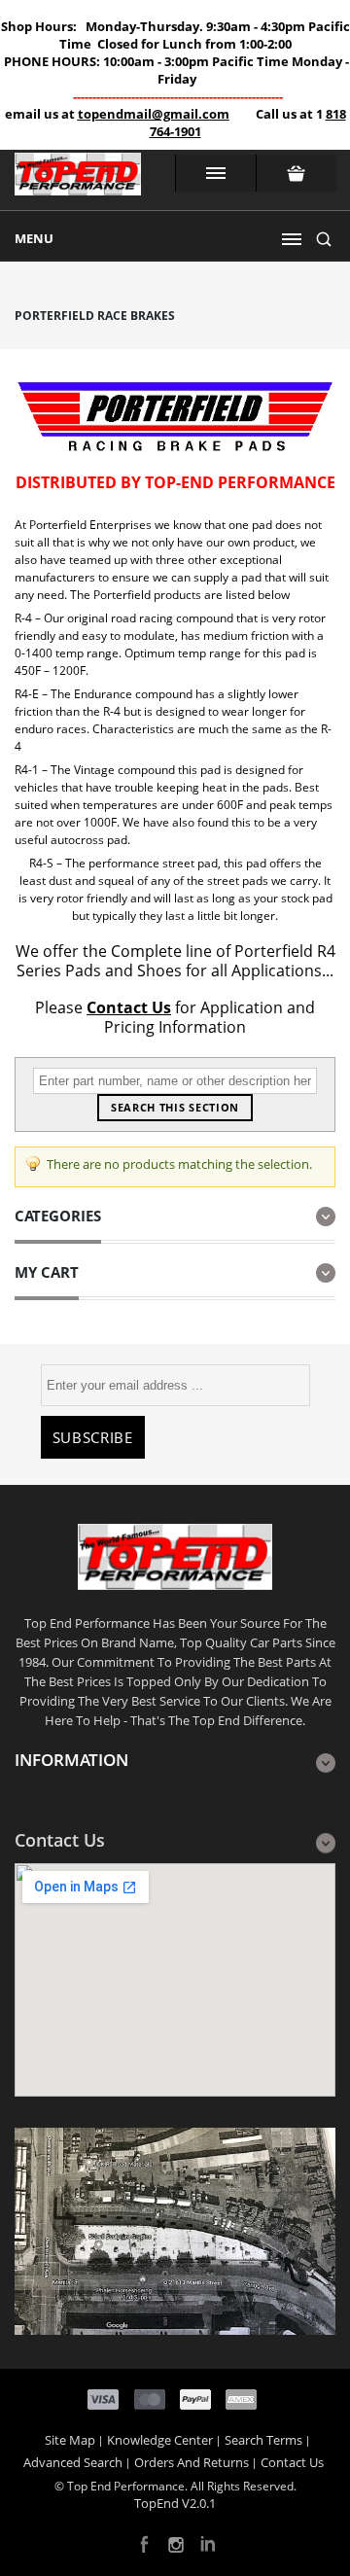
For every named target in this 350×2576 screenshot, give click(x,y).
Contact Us (129, 1007)
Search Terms (263, 2440)
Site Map (70, 2440)
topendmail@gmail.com (154, 114)
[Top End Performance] (78, 180)
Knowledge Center (160, 2440)
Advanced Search (73, 2462)
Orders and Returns (192, 2462)
